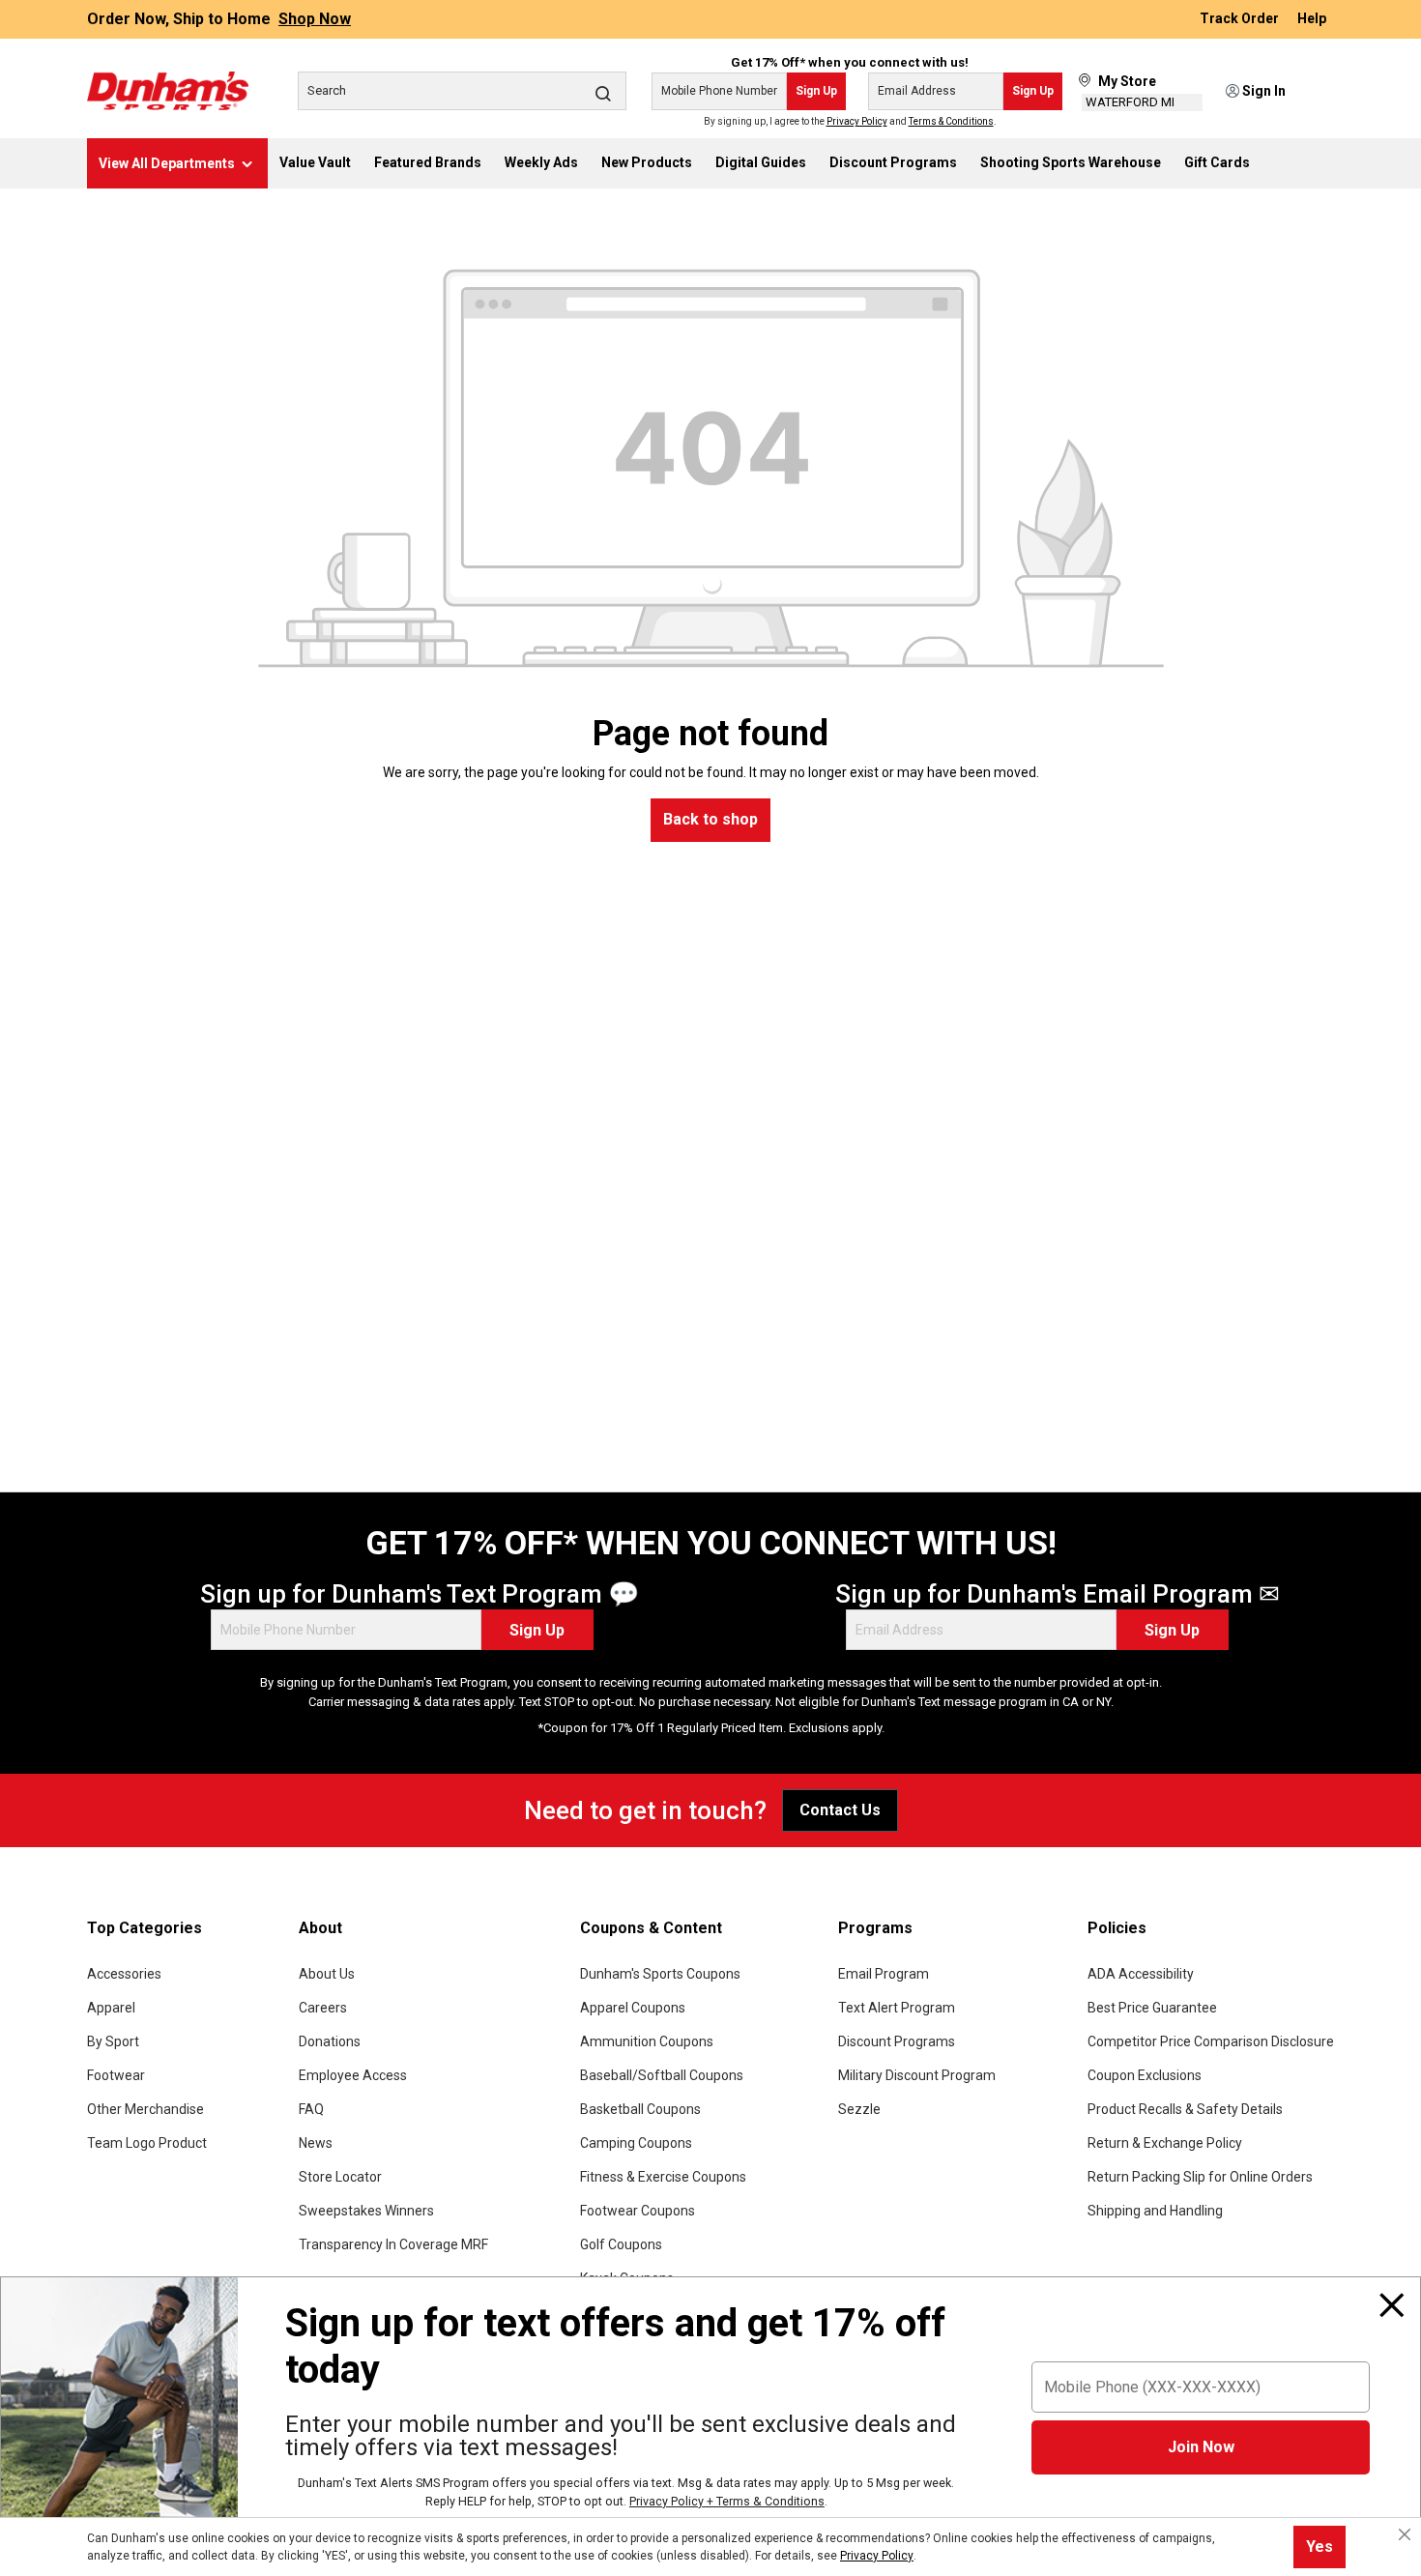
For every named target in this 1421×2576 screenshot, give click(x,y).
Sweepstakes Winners (366, 2211)
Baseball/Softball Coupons (662, 2075)
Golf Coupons (621, 2244)
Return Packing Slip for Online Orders (1200, 2177)
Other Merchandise (145, 2109)
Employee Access (353, 2075)
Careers (323, 2008)
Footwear (116, 2075)
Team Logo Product (147, 2143)
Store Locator (340, 2177)
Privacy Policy (857, 121)
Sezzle (859, 2109)
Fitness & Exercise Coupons (663, 2177)
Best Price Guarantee (1152, 2008)
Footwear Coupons (638, 2211)
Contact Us (840, 1810)
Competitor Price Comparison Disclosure (1211, 2041)
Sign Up (816, 91)
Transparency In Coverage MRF (393, 2244)
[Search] (603, 93)
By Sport (113, 2041)
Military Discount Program (917, 2075)
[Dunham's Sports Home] (168, 91)
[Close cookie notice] (1405, 2534)
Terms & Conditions (951, 121)
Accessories (124, 1974)
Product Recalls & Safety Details (1185, 2109)
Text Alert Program (897, 2008)
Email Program (884, 1974)
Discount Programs (897, 2041)
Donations (330, 2041)
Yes (1319, 2547)
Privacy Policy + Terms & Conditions (727, 2501)
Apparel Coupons (633, 2008)
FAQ (311, 2109)
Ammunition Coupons (647, 2041)
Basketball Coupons (640, 2109)
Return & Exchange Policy (1165, 2143)
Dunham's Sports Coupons (660, 1974)
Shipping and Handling (1155, 2211)
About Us (327, 1974)
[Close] (1392, 2305)
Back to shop (710, 819)
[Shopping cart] (1321, 92)
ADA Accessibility (1141, 1974)
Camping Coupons (636, 2143)
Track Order (1241, 19)
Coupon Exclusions (1145, 2075)
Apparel (111, 2008)
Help (1312, 19)
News (316, 2143)
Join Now (1201, 2447)
